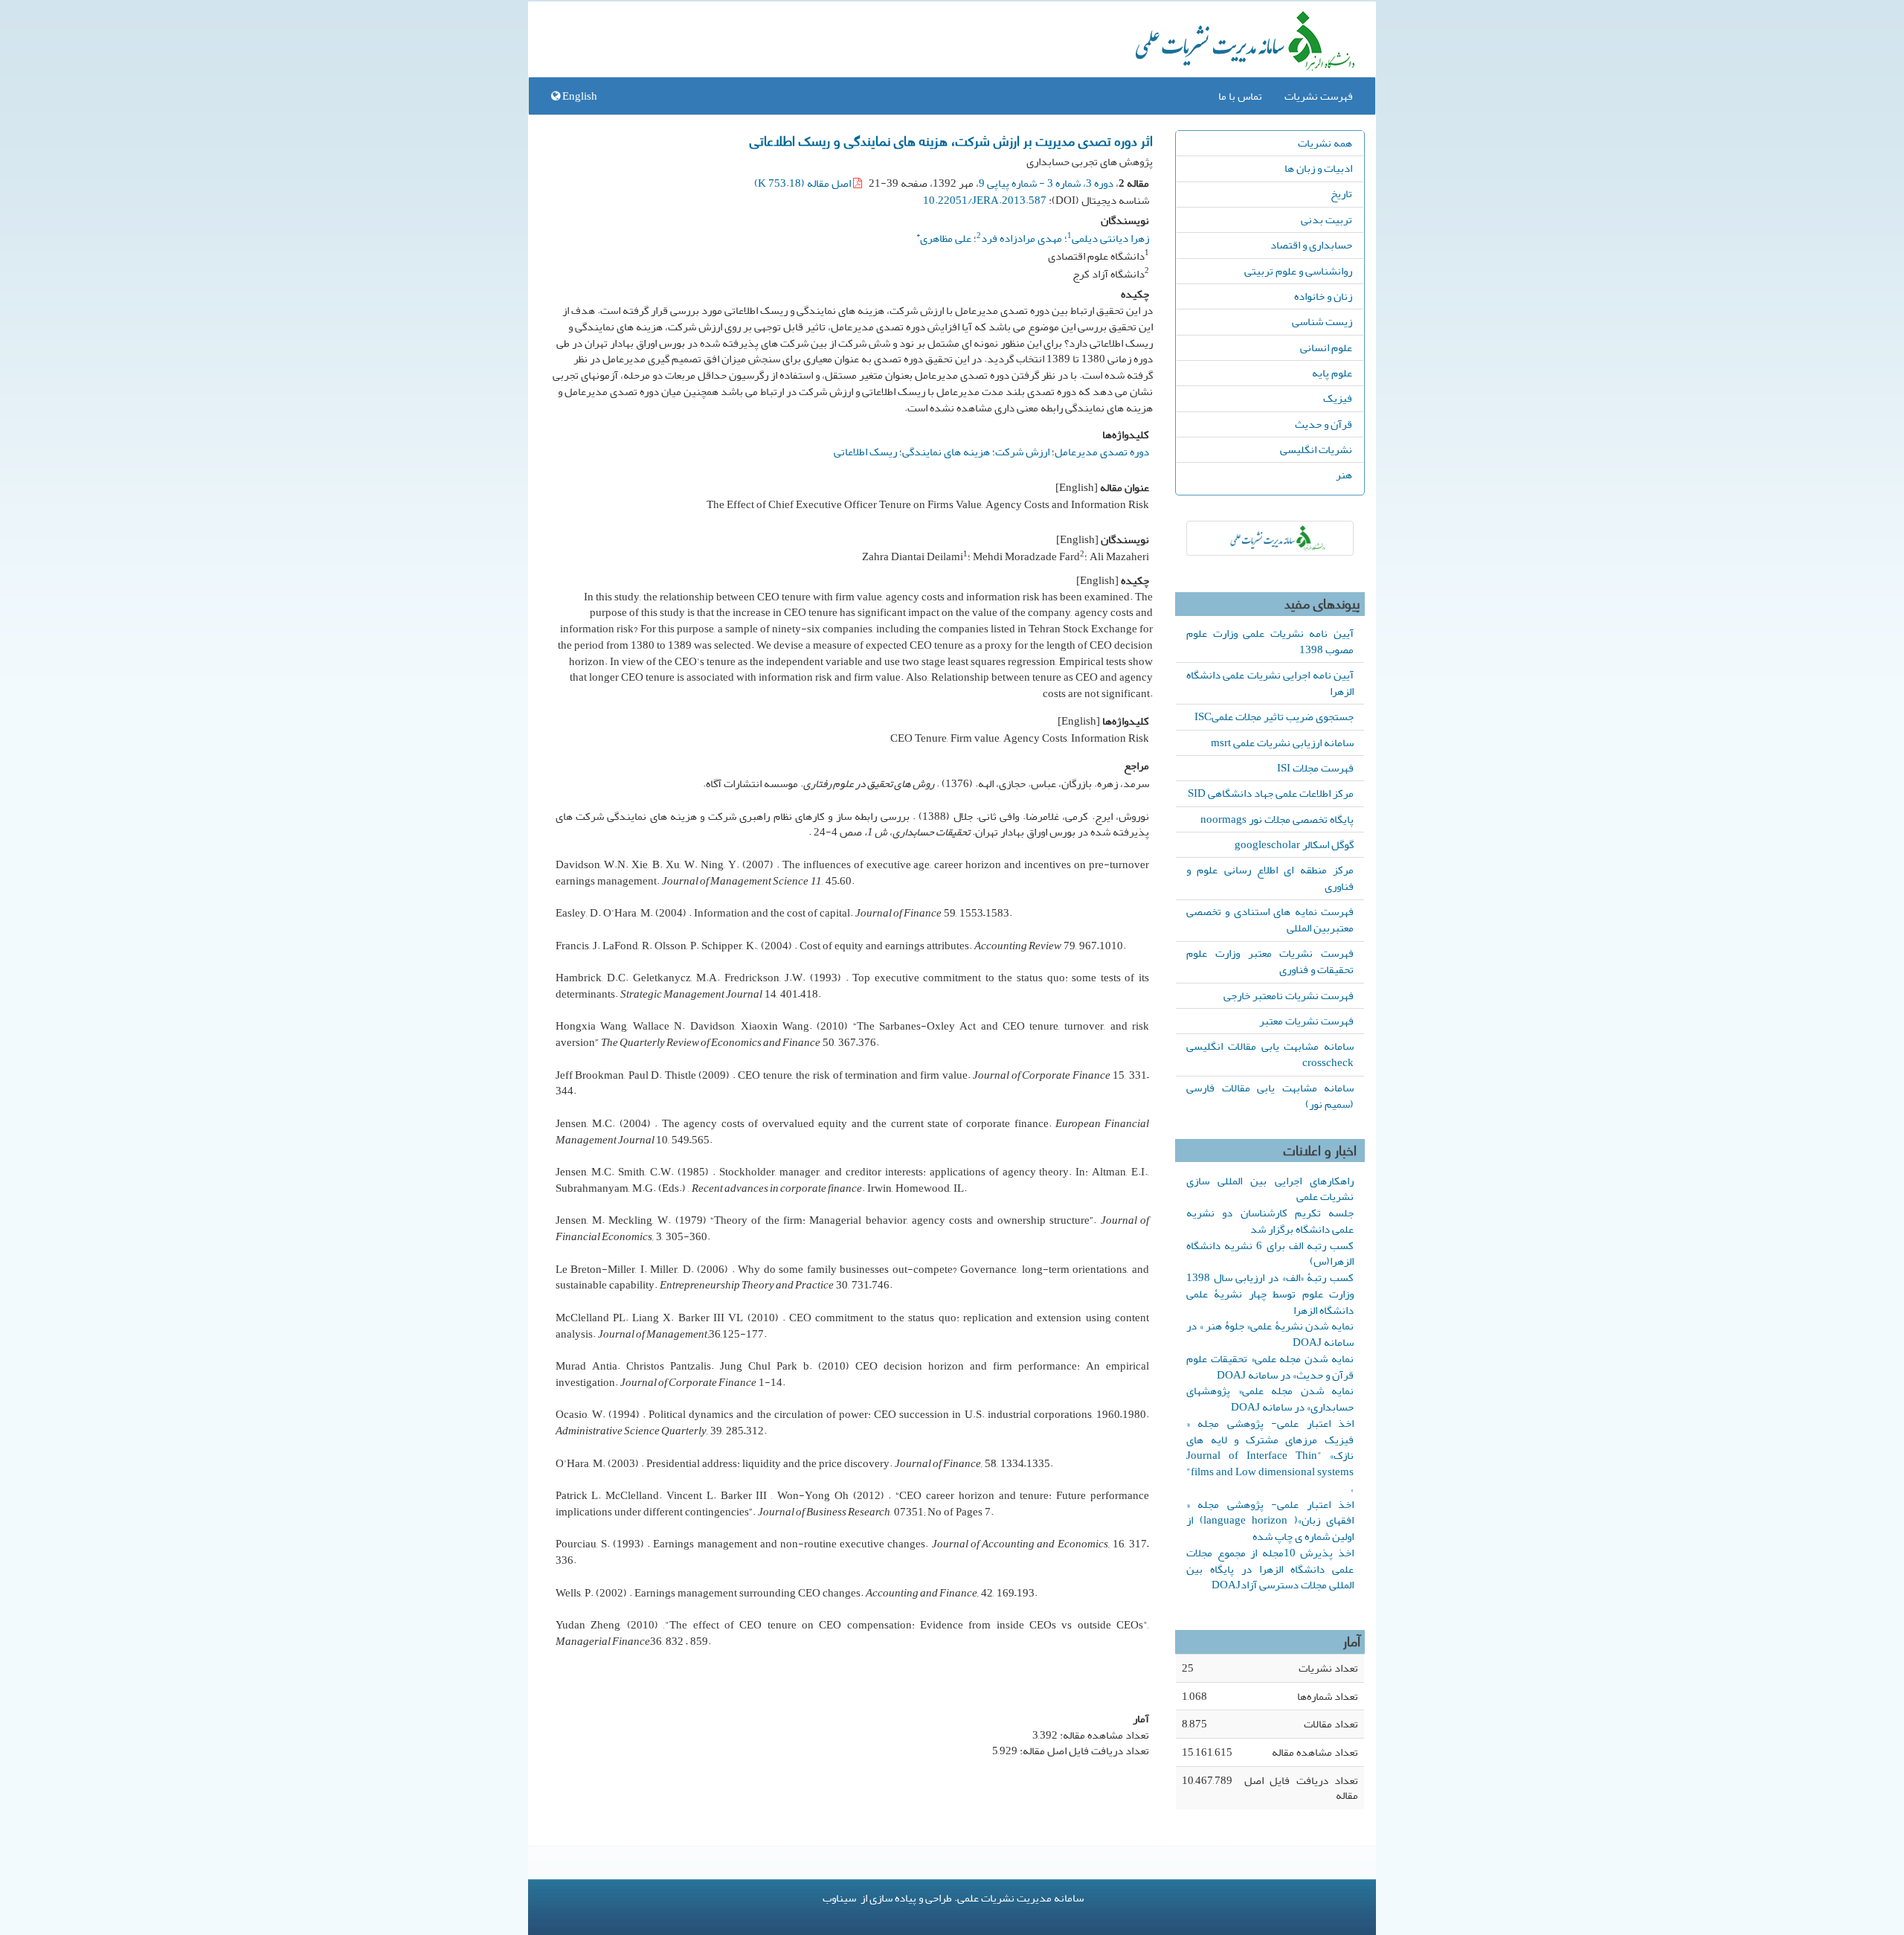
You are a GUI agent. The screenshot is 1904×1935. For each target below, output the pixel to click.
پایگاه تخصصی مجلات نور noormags (1277, 819)
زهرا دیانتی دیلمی (1110, 238)
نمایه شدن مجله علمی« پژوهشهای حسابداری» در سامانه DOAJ (1270, 1399)
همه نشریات (1325, 143)
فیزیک (1338, 398)
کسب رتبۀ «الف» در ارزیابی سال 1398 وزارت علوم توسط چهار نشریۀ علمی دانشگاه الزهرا (1270, 1294)
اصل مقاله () (804, 183)
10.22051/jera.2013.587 (985, 200)
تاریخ (1341, 193)
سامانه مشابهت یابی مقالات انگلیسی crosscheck (1270, 1054)
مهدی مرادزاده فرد (1022, 238)
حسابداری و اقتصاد (1311, 245)
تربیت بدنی (1326, 219)
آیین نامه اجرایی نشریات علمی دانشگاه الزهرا (1270, 683)
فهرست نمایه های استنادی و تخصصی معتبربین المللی (1270, 920)
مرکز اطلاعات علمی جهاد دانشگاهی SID (1271, 793)
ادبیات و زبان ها (1318, 168)
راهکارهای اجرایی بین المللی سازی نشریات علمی (1270, 1189)
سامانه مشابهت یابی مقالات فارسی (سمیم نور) (1270, 1096)
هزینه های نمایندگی (946, 452)
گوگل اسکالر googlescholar (1294, 844)
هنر (1344, 475)
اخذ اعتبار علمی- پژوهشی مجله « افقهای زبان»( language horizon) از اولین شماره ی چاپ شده (1270, 1521)
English (579, 96)
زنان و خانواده (1323, 296)
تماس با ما (1240, 96)
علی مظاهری (944, 236)
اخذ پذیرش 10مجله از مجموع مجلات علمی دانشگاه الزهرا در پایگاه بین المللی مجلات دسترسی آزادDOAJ (1270, 1569)
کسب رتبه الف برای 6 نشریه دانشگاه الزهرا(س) (1270, 1254)
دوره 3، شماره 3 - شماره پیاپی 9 (1046, 183)
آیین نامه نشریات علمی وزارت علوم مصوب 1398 (1270, 641)
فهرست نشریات (1319, 96)
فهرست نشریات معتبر (1306, 1021)
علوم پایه (1332, 373)
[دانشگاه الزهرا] (1270, 538)
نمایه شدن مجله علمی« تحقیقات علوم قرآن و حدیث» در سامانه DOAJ (1270, 1367)
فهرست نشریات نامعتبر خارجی (1289, 995)
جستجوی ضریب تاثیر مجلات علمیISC (1274, 716)
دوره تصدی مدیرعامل (1102, 452)
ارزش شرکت (1022, 452)
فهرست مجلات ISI (1315, 768)
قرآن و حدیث (1324, 424)
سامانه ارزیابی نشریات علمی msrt (1282, 742)
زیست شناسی (1322, 321)
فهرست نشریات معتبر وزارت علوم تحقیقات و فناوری (1270, 961)
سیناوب (839, 1898)
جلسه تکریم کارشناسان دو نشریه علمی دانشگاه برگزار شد (1270, 1221)
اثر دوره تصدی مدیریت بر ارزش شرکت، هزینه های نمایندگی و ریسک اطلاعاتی (951, 140)
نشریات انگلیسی (1316, 449)
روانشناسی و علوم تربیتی (1298, 271)
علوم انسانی (1326, 347)
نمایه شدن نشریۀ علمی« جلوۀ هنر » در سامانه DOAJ (1270, 1334)
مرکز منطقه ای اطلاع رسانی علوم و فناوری (1270, 878)
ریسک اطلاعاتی (865, 452)
